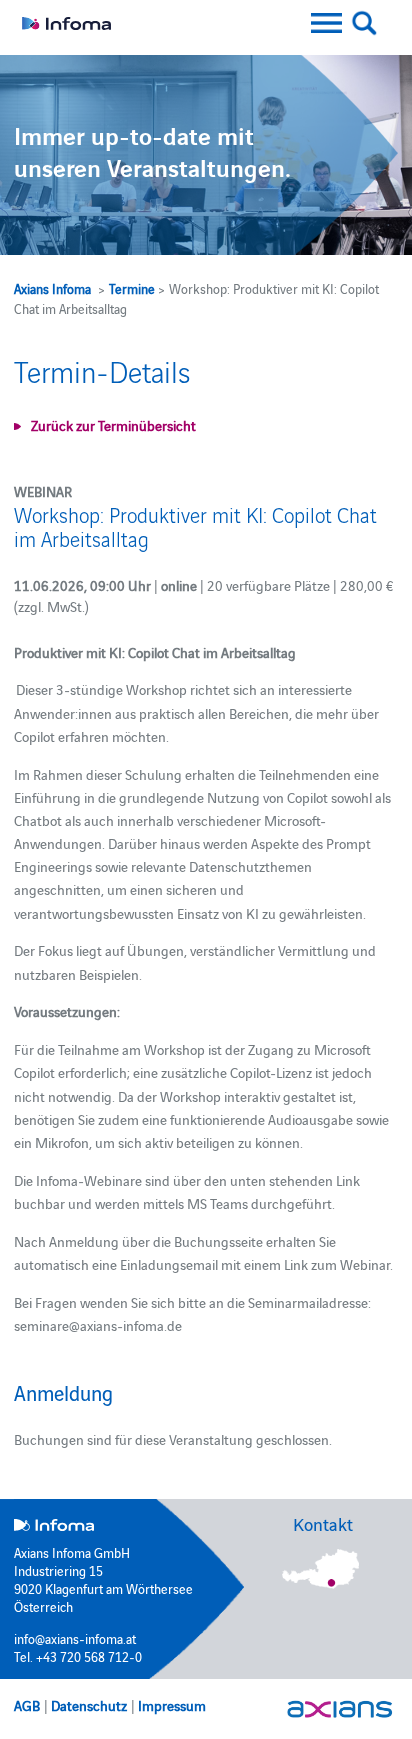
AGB (27, 1705)
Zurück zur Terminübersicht (113, 425)
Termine (132, 288)
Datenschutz (89, 1705)
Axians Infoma (52, 288)
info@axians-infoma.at (75, 1638)
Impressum (172, 1705)
